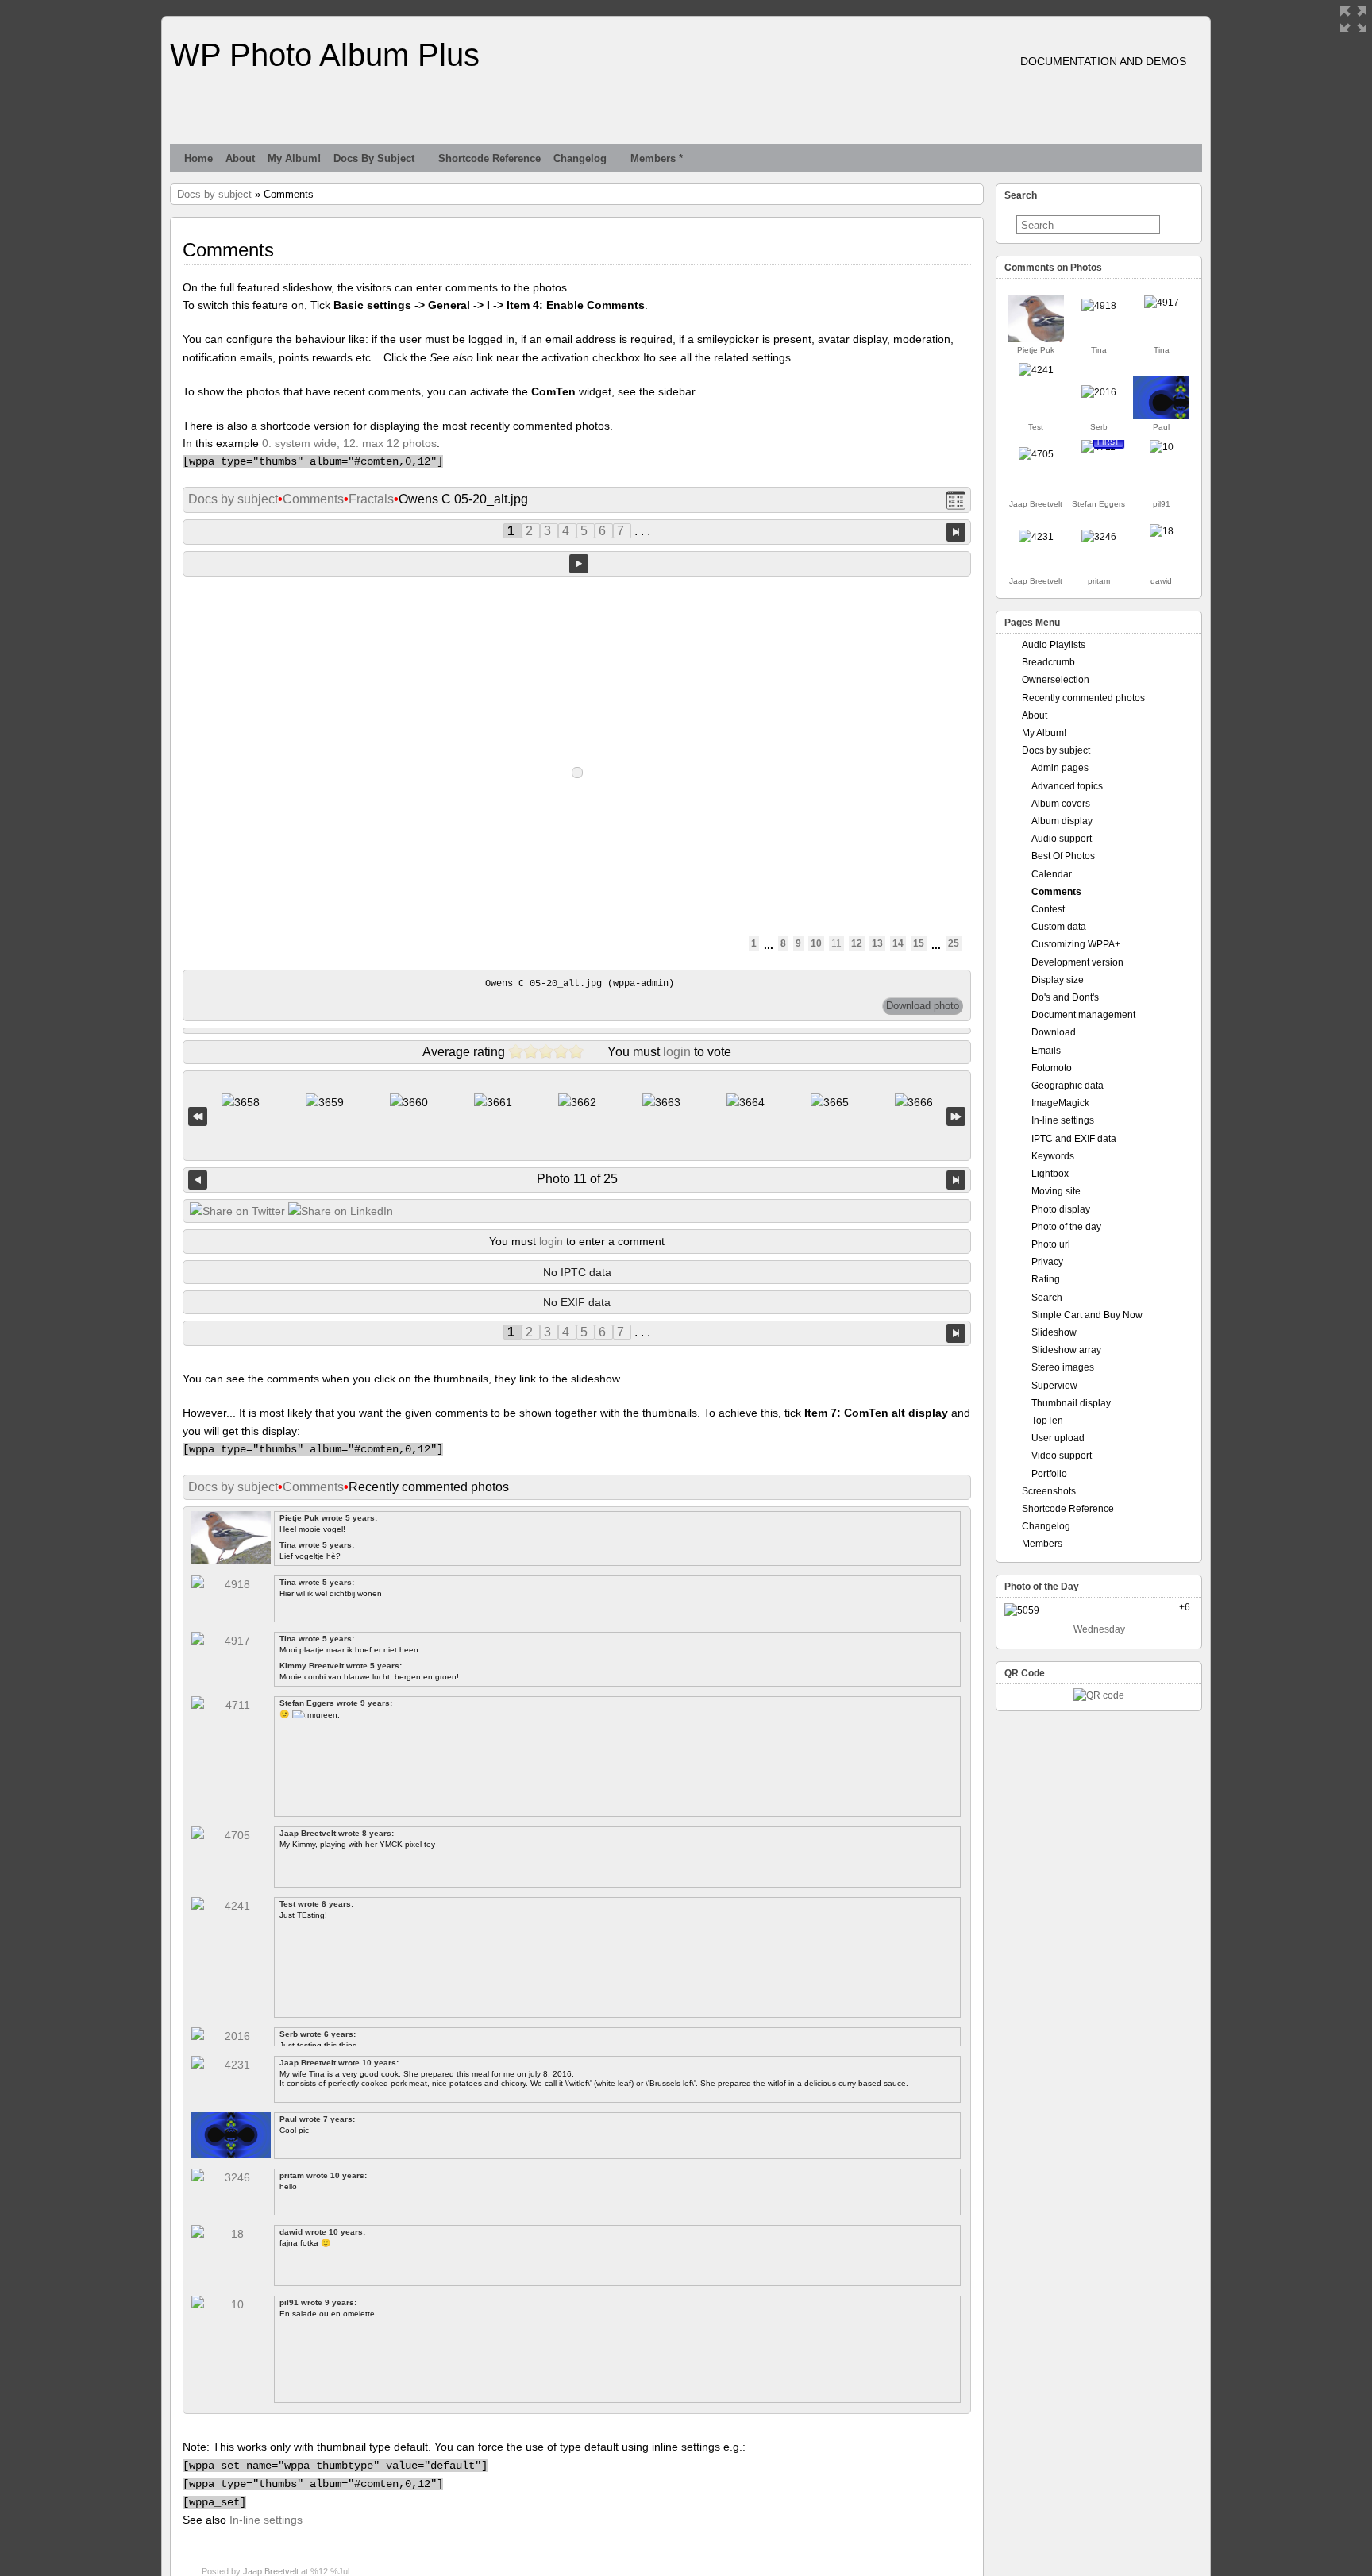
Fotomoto (1052, 1068)
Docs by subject (374, 158)
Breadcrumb (1048, 662)
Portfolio (1049, 1474)
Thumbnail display (1071, 1403)
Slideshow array (1066, 1350)
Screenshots (1049, 1491)
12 (857, 943)
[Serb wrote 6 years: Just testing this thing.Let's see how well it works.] (1099, 392)
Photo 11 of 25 (577, 1179)
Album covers (1061, 804)
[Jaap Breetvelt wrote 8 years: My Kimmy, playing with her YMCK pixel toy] (1036, 454)
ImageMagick (1060, 1103)
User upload (1058, 1438)
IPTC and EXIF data (1074, 1139)
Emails (1046, 1051)
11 (836, 943)
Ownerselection (1056, 680)
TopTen (1047, 1421)
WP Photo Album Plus (325, 55)
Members (1042, 1544)
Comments (313, 499)
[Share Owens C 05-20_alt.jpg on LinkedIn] (341, 1211)
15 (919, 943)
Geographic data (1068, 1086)
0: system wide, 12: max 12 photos (349, 443)
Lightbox (1050, 1174)
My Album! (294, 158)
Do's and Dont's (1065, 997)
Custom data (1059, 927)
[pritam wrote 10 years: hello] (1099, 537)
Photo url (1051, 1244)
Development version (1077, 962)
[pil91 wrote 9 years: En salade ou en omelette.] (1162, 447)
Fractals (371, 499)
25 (954, 943)
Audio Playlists (1054, 645)
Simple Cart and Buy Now (1087, 1315)
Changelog (580, 158)
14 (898, 943)
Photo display (1061, 1209)
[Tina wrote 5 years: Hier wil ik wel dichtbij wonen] (1099, 306)
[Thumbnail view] (956, 500)
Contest (1048, 909)
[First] (198, 1116)
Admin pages (1060, 768)
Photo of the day (1066, 1227)
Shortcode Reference (489, 158)
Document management (1083, 1015)
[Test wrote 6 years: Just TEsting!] (1036, 370)
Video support (1062, 1456)
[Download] (923, 1006)
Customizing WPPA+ (1076, 944)
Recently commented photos (1083, 698)
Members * (657, 158)
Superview (1054, 1386)
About (240, 158)
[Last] (956, 1116)
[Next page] (956, 531)
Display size (1058, 980)
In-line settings (266, 2520)
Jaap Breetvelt (271, 2571)
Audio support (1062, 839)
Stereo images (1063, 1367)
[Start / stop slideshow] (579, 564)
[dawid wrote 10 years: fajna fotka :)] (1162, 531)
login (677, 1052)
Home (198, 158)
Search (1047, 1298)
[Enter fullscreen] (1353, 19)
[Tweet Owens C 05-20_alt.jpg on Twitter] (237, 1211)
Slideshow (1054, 1332)
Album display (1062, 821)
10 (816, 943)
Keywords (1053, 1156)
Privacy (1047, 1262)
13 (877, 943)
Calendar (1052, 874)
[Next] (956, 1180)
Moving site (1056, 1191)
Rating (1046, 1279)
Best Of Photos (1063, 856)
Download (1054, 1032)
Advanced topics (1067, 786)
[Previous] (198, 1180)
